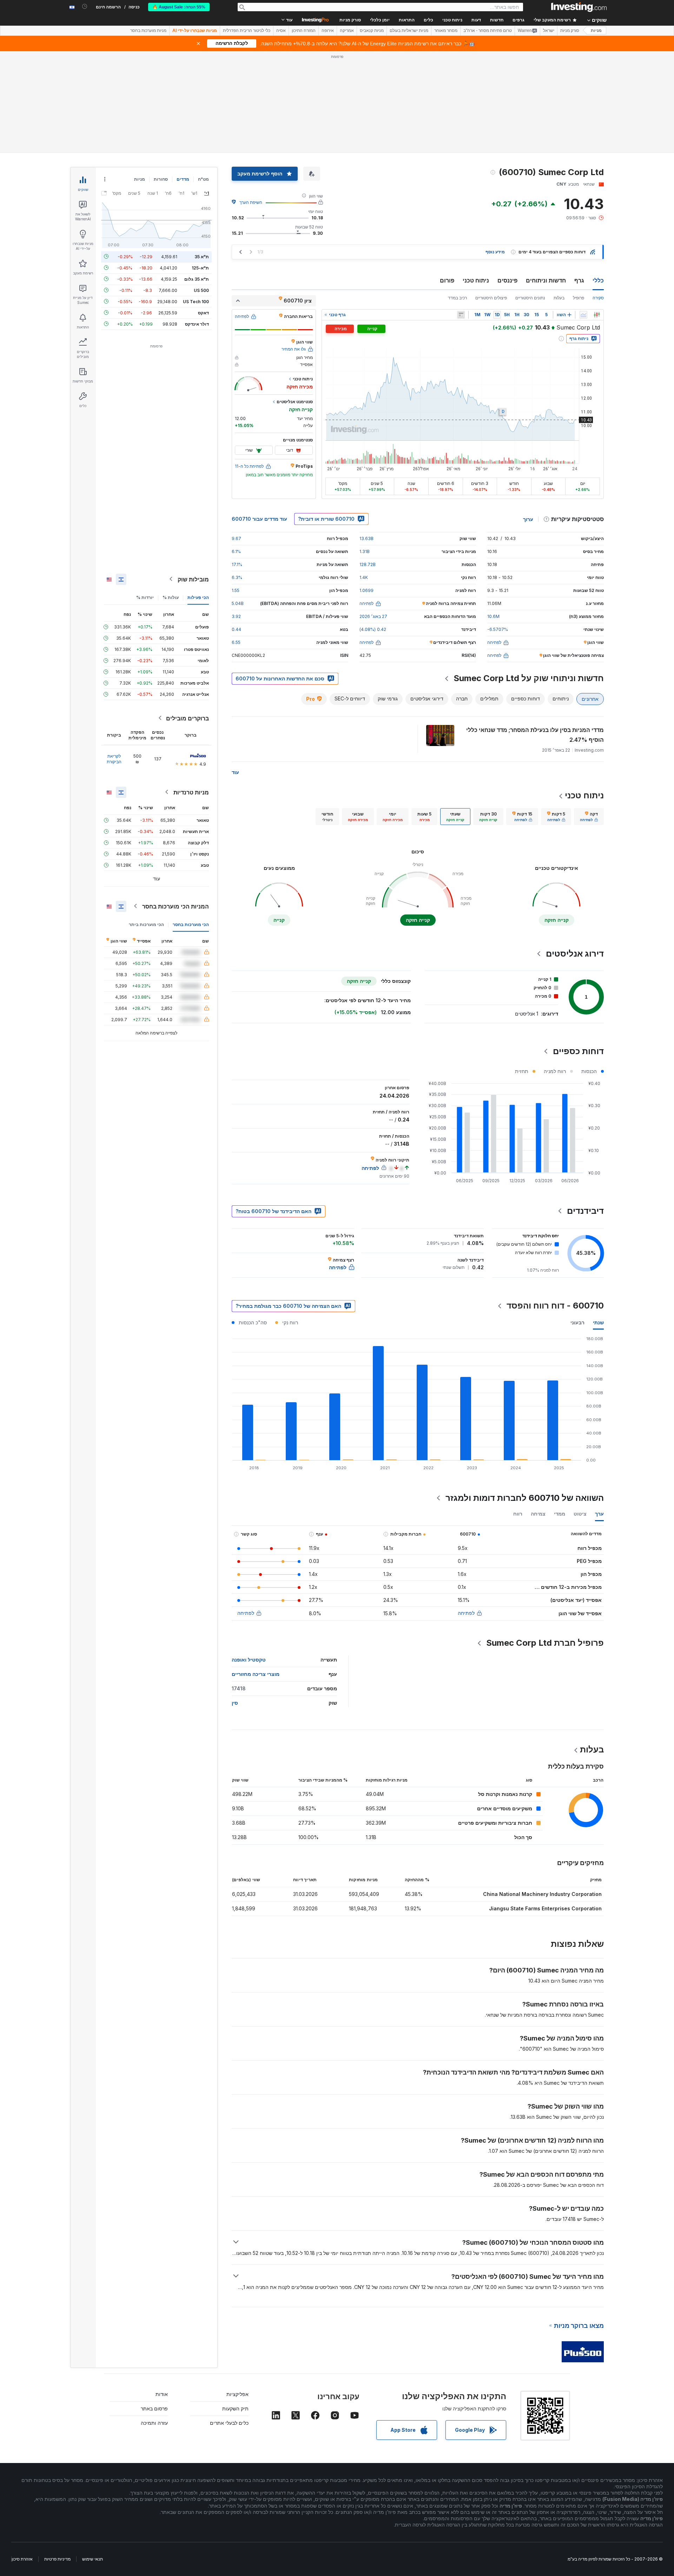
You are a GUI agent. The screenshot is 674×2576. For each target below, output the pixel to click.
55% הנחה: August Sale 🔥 (179, 7)
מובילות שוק (193, 579)
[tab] (589, 817)
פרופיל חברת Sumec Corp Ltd (545, 1643)
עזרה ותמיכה (154, 2423)
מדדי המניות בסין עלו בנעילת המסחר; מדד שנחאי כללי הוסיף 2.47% (535, 735)
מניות (596, 31)
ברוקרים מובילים (187, 718)
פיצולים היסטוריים (491, 298)
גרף (579, 280)
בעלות (559, 298)
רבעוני (577, 1322)
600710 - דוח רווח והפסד (555, 1306)
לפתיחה (466, 1613)
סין (235, 1703)
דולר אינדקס (197, 324)
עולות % (171, 597)
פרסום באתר (154, 2408)
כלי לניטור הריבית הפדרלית (247, 31)
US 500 (201, 290)
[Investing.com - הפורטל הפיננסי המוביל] (579, 7)
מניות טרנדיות (191, 792)
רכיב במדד (457, 298)
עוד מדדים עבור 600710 (259, 519)
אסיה (281, 31)
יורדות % (145, 597)
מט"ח (203, 179)
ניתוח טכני (476, 280)
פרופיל (579, 298)
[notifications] (85, 6)
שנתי (598, 1322)
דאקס (203, 312)
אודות (162, 2394)
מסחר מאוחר (446, 31)
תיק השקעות (235, 2408)
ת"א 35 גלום (197, 279)
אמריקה (347, 31)
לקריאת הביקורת (114, 758)
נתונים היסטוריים (530, 298)
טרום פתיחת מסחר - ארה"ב (488, 31)
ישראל (549, 31)
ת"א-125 (200, 268)
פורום (447, 280)
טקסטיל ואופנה (249, 1660)
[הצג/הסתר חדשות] (461, 315)
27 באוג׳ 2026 (373, 616)
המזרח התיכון (304, 31)
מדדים (183, 179)
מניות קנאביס (372, 31)
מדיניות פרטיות (57, 2559)
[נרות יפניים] (597, 315)
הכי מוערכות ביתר (146, 924)
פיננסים (507, 280)
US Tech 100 (196, 301)
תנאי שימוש (92, 2559)
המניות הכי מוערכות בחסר (176, 906)
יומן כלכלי (380, 20)
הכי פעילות (198, 597)
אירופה (328, 31)
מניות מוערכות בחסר (148, 31)
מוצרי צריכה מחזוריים (256, 1674)
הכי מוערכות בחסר (191, 924)
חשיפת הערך (251, 202)
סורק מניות (350, 20)
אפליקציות (237, 2394)
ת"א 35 (202, 256)
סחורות (161, 179)
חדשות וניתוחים (546, 280)
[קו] (583, 315)
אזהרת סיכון (22, 2559)
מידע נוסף (495, 252)
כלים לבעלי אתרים (229, 2423)
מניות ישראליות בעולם (409, 31)
